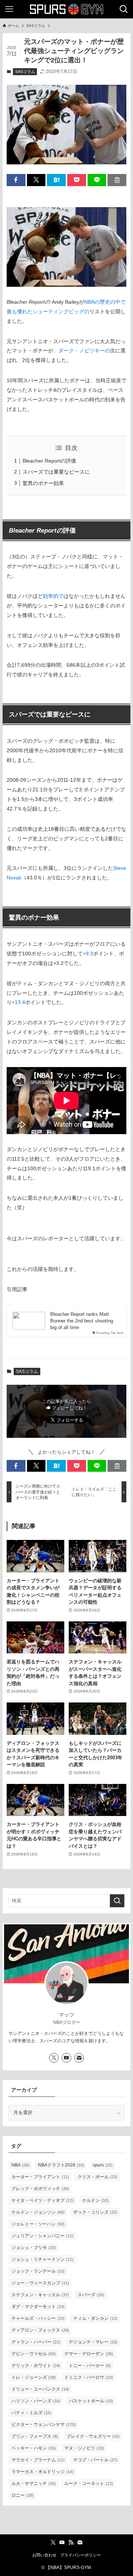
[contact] (79, 2058)
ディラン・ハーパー (36, 2342)
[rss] (71, 2542)
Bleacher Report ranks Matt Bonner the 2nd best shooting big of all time (82, 1321)
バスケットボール (91, 2401)
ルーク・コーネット (89, 2483)
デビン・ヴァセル (34, 2354)
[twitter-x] (54, 2058)
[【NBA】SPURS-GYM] (67, 9)
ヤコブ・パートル (95, 2460)
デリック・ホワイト (36, 2366)
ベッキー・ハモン (34, 2448)
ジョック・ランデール (38, 2271)
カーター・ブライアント (40, 2177)
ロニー (23, 2495)
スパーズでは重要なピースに (56, 472)
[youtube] (66, 2058)
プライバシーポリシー (81, 2555)
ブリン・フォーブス (35, 2436)
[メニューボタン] (9, 9)
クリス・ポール (98, 2177)
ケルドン (95, 2200)
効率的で (53, 596)
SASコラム (25, 72)
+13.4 (18, 1002)
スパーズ (91, 2295)
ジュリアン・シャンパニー (42, 2236)
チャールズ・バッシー (38, 2318)
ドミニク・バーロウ (89, 2377)
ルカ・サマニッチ (34, 2483)
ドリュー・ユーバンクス (40, 2389)
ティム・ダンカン (95, 2318)
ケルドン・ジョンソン (38, 2212)
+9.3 (88, 954)
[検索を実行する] (117, 1901)
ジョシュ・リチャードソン (42, 2259)
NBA (21, 2165)
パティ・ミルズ (31, 2413)
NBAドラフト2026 (61, 2165)
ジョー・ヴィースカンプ (40, 2283)
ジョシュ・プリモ (34, 2248)
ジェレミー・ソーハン (38, 2224)
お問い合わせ (44, 2555)
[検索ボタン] (124, 9)
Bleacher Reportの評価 (49, 461)
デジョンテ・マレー (93, 2342)
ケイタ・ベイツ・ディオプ (42, 2200)
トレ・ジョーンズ (34, 2377)
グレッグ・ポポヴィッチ (40, 2189)
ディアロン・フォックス (40, 2330)
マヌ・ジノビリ (84, 2448)
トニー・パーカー (90, 2366)
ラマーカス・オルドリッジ (42, 2472)
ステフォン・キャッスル (40, 2295)
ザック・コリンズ (95, 2212)
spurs (103, 2165)
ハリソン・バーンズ (36, 2401)
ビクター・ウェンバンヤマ (44, 2425)
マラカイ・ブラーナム (38, 2460)
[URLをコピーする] (117, 180)
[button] (16, 180)
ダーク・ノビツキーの (84, 351)
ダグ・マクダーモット (38, 2307)
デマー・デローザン (89, 2354)
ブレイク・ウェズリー (93, 2436)
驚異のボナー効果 (43, 483)
